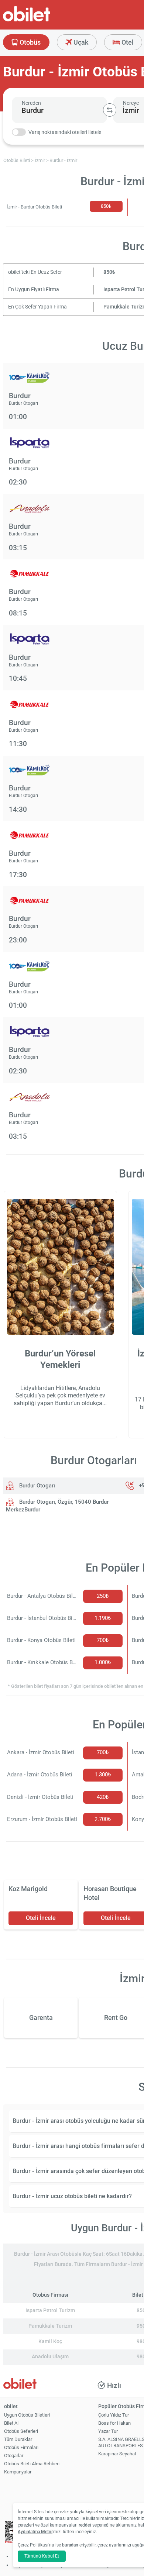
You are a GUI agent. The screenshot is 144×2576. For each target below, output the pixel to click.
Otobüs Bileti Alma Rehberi (32, 2464)
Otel (127, 42)
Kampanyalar (18, 2472)
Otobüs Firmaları (21, 2447)
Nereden (31, 103)
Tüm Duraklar (18, 2439)
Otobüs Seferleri (21, 2431)
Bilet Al (11, 2423)
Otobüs (29, 42)
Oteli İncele (41, 1918)
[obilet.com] (44, 20)
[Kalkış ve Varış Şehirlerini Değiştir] (110, 110)
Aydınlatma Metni (35, 2532)
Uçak (80, 42)
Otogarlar (14, 2456)
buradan (70, 2545)
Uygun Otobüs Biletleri (27, 2415)
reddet (85, 2525)
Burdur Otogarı (36, 1486)
